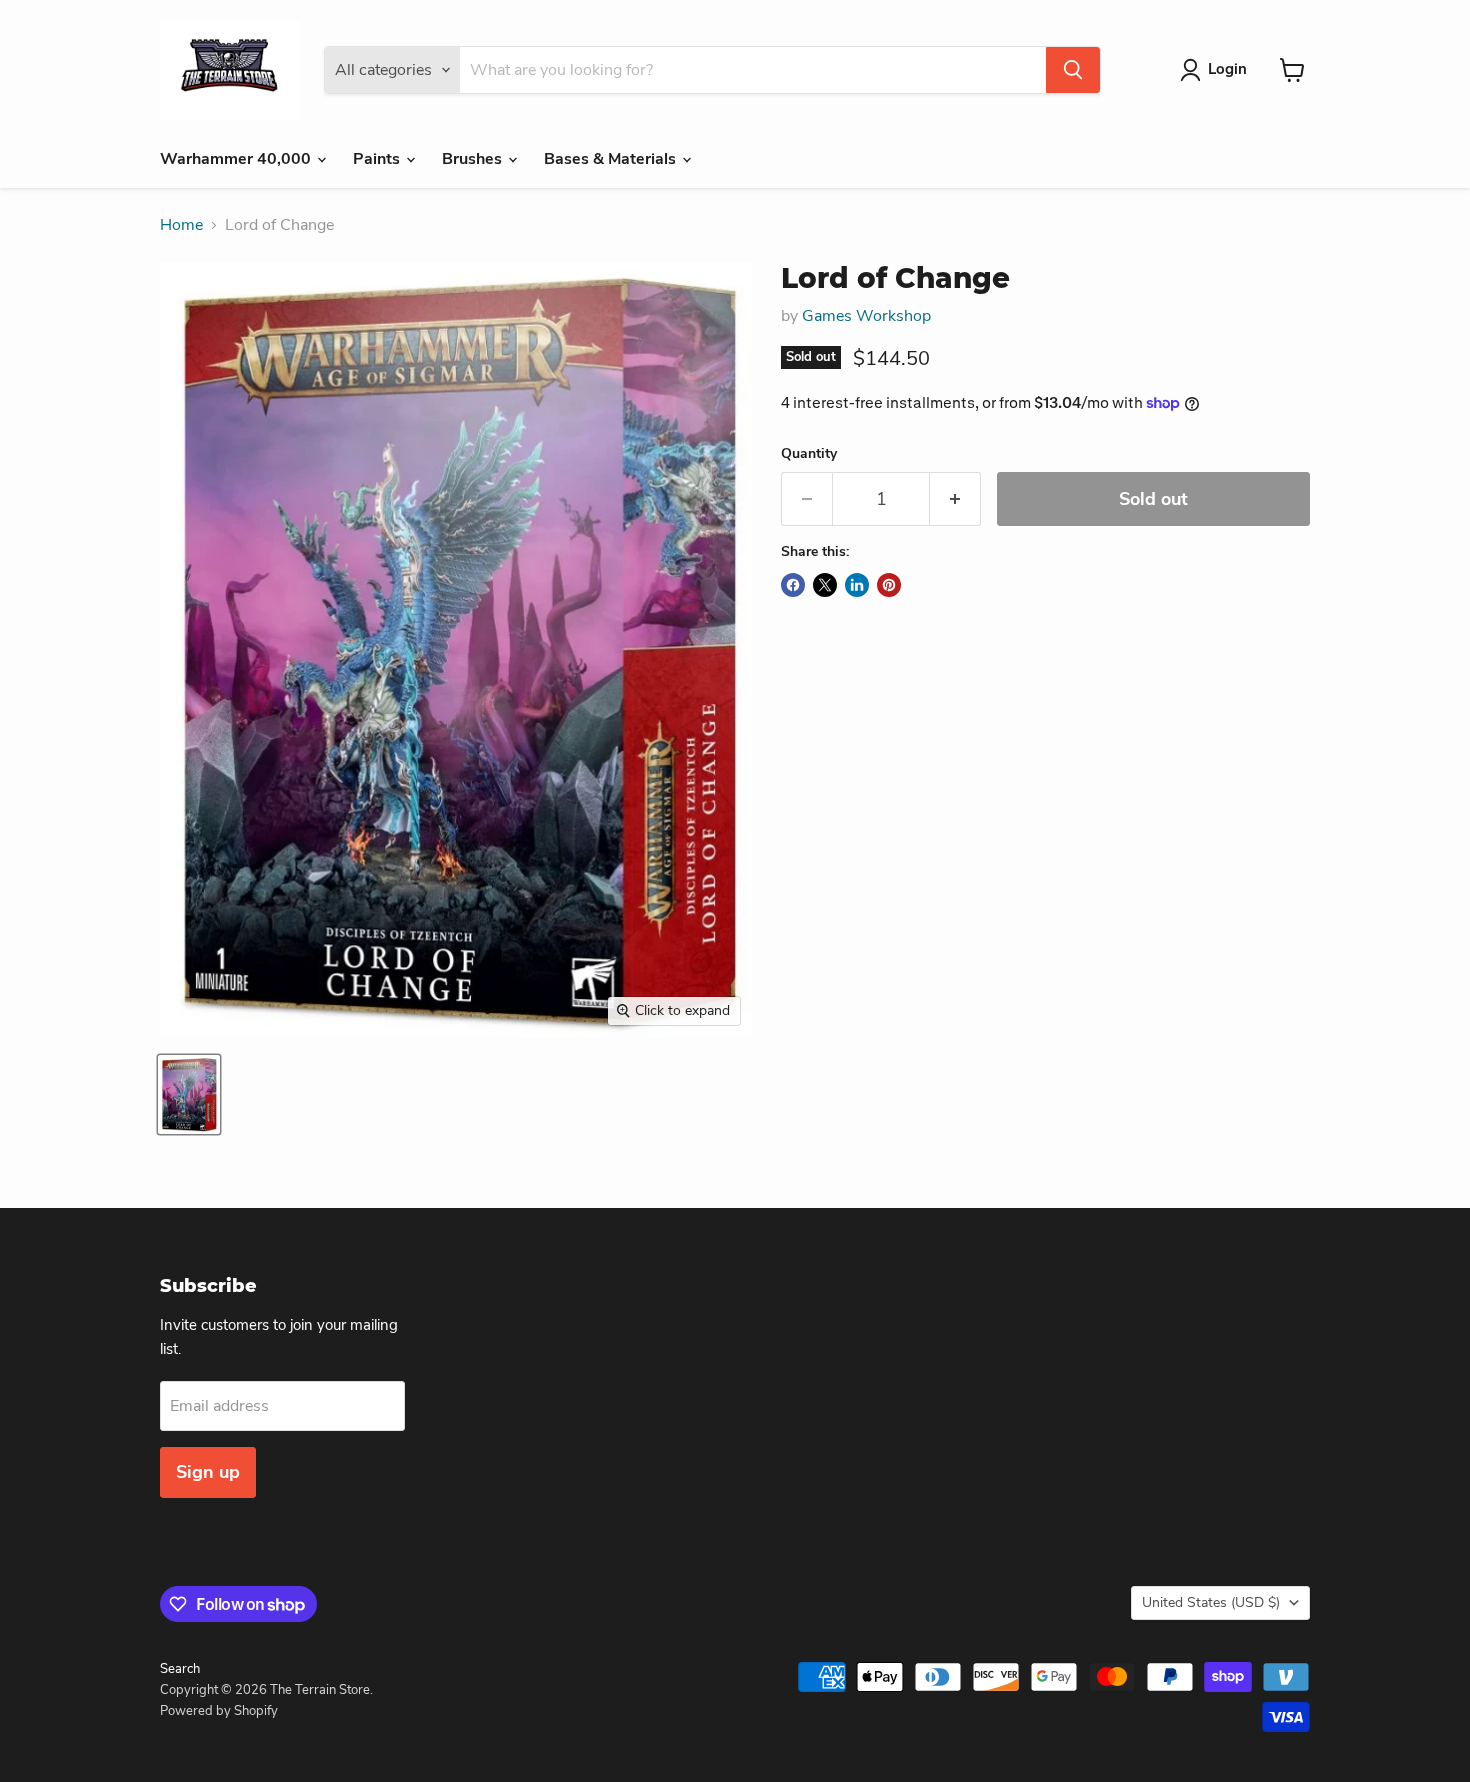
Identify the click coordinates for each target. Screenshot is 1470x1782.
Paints (378, 159)
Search (180, 1669)
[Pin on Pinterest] (889, 585)
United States (1211, 1602)
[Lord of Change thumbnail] (189, 1094)
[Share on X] (825, 585)
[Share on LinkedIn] (857, 585)
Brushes (474, 159)
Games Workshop (866, 316)
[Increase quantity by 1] (955, 499)
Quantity (809, 454)
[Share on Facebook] (793, 585)
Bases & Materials (612, 159)
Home (181, 225)
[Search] (1073, 70)
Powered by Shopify (219, 1711)
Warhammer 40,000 (237, 159)
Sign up (208, 1472)
